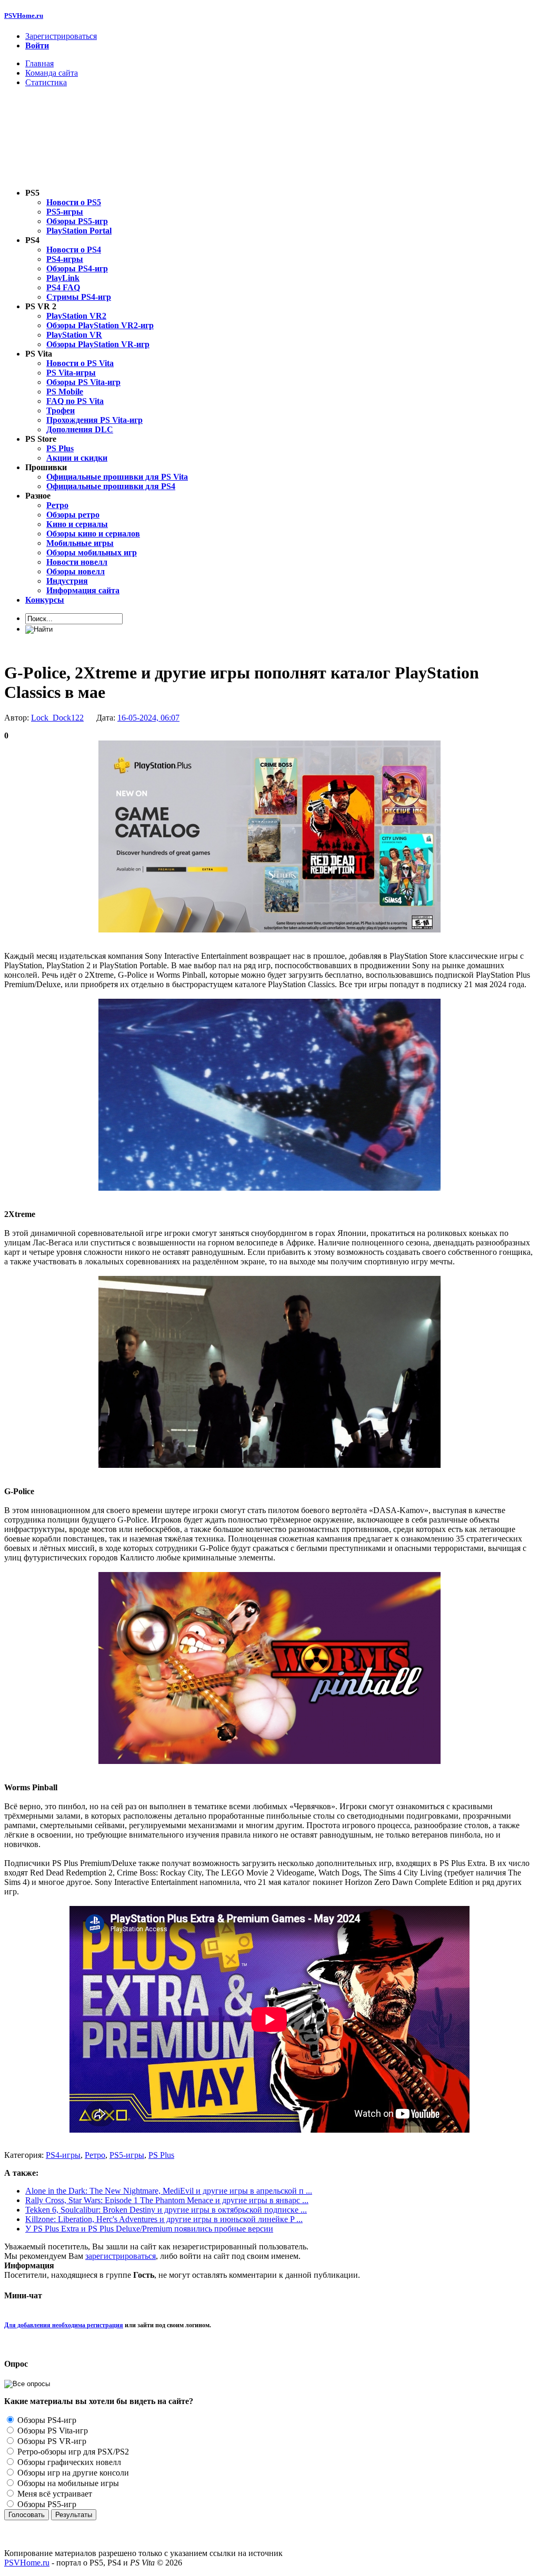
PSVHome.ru (24, 16)
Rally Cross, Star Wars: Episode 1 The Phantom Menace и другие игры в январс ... (167, 2200)
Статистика (46, 82)
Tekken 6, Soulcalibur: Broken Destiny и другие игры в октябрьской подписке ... (166, 2210)
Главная (39, 63)
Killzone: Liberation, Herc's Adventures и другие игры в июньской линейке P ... (164, 2219)
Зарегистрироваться (61, 36)
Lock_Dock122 (57, 718)
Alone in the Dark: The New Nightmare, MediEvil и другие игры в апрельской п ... (169, 2191)
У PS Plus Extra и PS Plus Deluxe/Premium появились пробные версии (149, 2229)
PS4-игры (63, 2155)
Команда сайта (52, 73)
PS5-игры (127, 2155)
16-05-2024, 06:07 (148, 718)
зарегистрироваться (121, 2256)
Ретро (95, 2155)
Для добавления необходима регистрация (64, 2325)
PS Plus (161, 2155)
